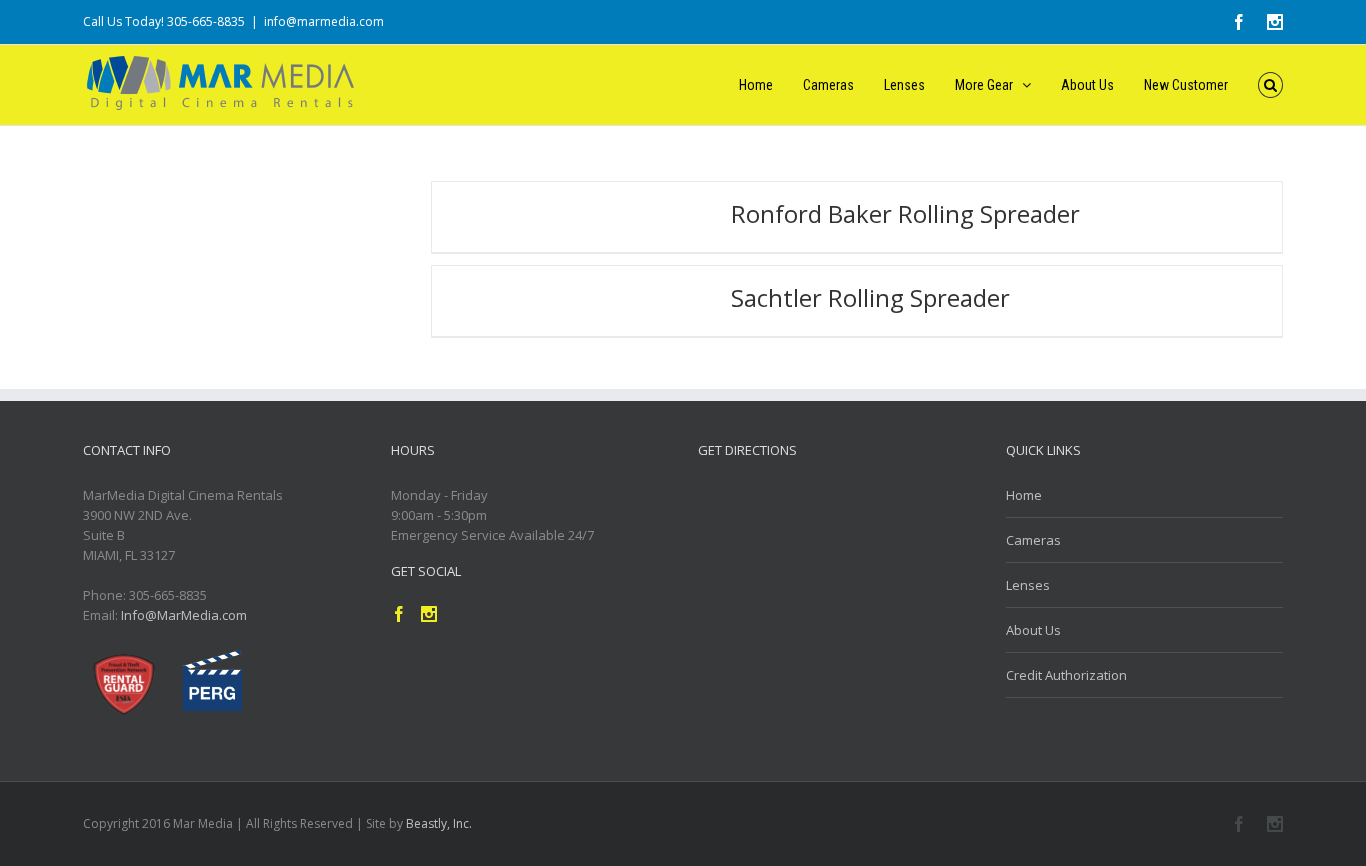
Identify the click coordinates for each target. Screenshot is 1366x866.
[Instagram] (1275, 824)
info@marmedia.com (324, 21)
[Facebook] (1239, 824)
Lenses (1028, 585)
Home (1024, 495)
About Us (1033, 630)
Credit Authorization (1066, 675)
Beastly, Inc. (439, 823)
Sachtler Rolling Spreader (870, 297)
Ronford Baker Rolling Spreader (905, 213)
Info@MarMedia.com (184, 615)
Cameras (1033, 540)
